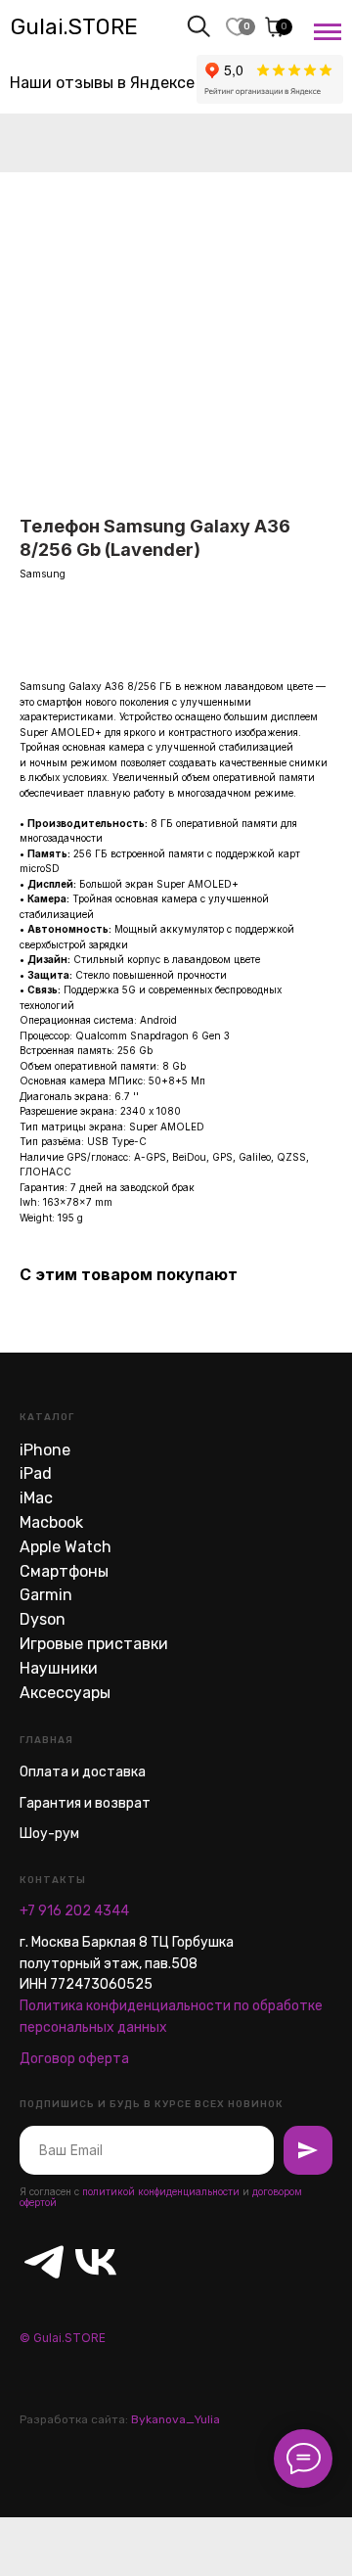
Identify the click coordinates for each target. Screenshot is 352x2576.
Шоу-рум (49, 1834)
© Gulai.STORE (63, 2338)
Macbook (51, 1522)
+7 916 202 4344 (74, 1911)
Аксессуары (65, 1693)
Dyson (43, 1619)
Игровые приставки (94, 1644)
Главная (46, 1740)
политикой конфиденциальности (161, 2191)
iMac (36, 1498)
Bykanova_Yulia (176, 2419)
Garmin (46, 1595)
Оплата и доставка (83, 1772)
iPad (36, 1473)
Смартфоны (64, 1571)
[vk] (84, 2250)
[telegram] (32, 2250)
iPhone (45, 1450)
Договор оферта (74, 2059)
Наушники (59, 1668)
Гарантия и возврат (85, 1803)
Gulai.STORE (74, 27)
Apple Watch (66, 1547)
